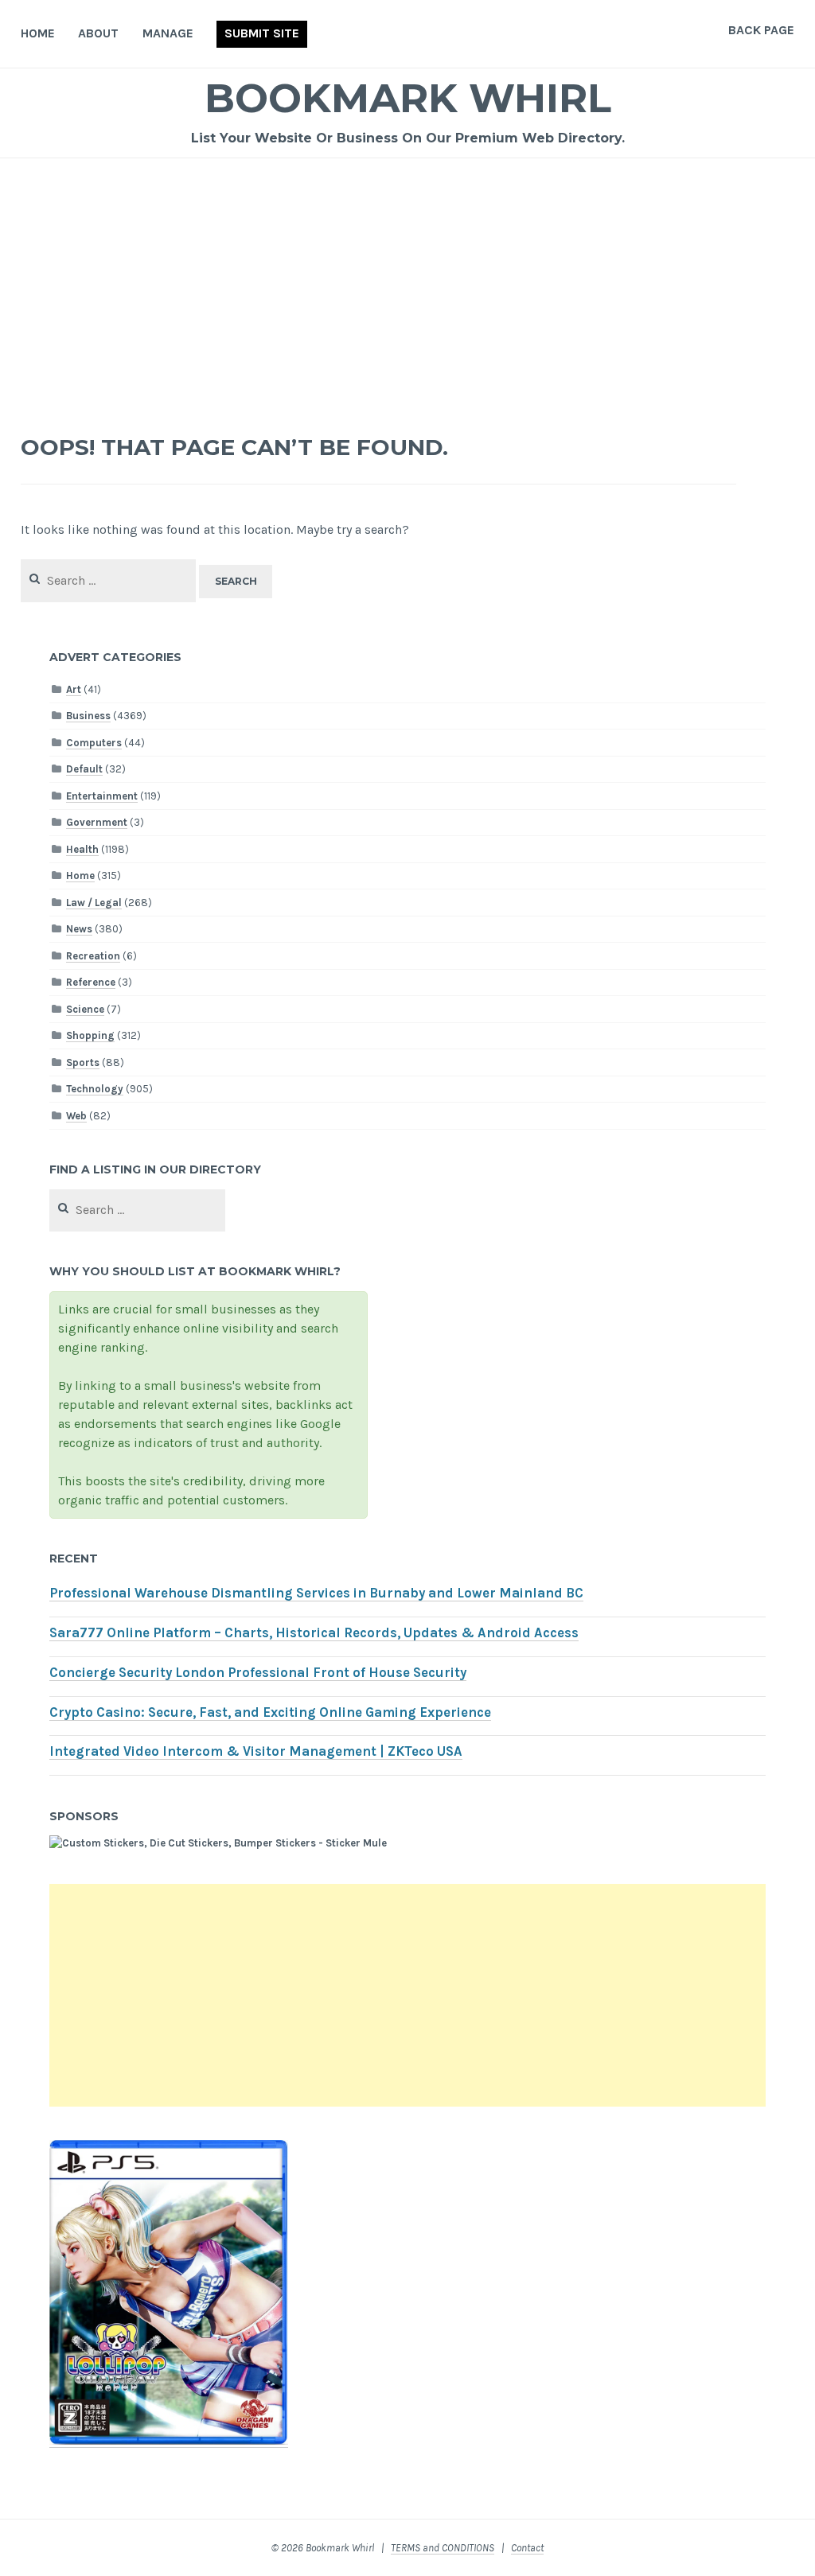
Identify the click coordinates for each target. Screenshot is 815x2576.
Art (74, 689)
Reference (91, 982)
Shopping (90, 1035)
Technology (95, 1089)
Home (38, 33)
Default (84, 769)
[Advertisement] (408, 278)
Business (88, 716)
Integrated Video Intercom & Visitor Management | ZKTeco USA (256, 1751)
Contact (527, 2548)
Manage (168, 33)
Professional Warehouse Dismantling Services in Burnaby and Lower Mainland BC (316, 1593)
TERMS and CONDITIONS (443, 2548)
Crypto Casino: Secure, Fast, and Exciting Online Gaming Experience (270, 1712)
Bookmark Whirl (408, 98)
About (98, 33)
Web (76, 1116)
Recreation (93, 956)
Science (85, 1009)
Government (97, 822)
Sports (83, 1062)
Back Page (761, 30)
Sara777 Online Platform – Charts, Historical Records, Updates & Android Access (314, 1633)
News (79, 929)
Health (82, 849)
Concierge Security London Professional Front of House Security (258, 1673)
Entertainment (102, 796)
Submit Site (262, 33)
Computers (94, 743)
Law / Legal (94, 903)
